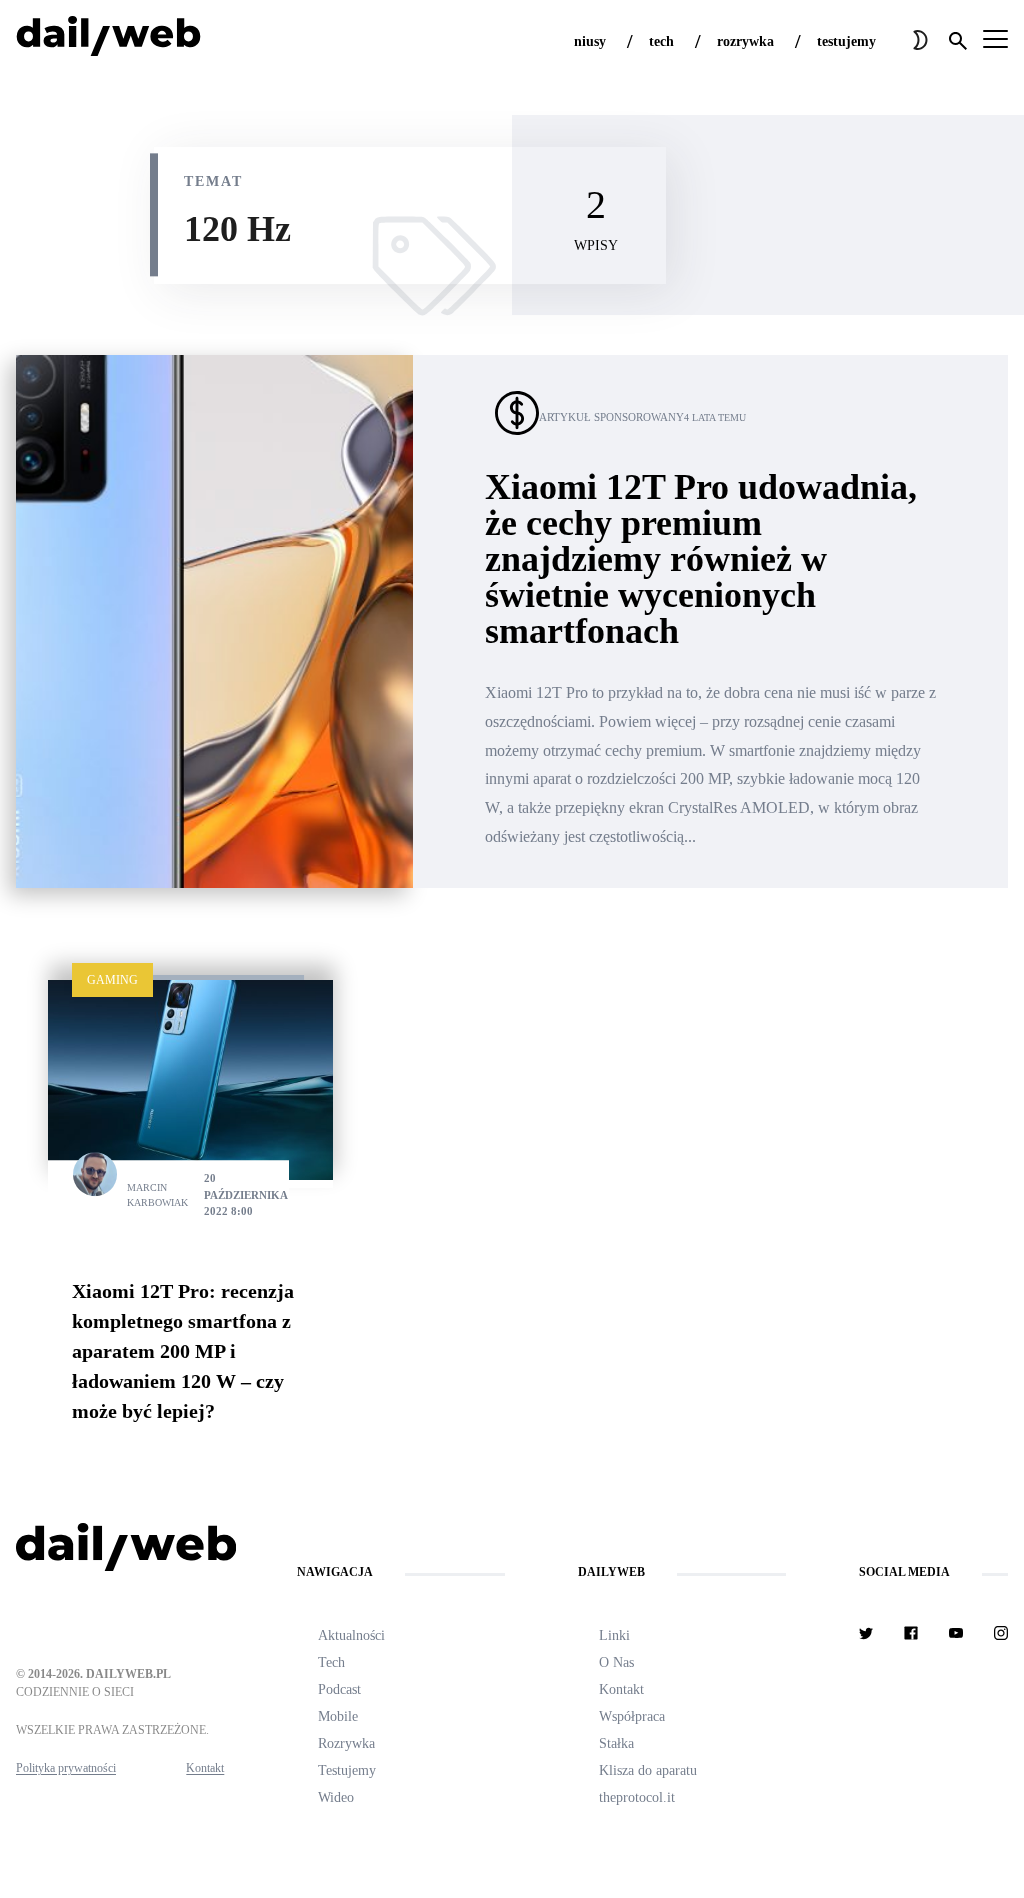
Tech (331, 1662)
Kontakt (205, 1768)
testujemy (846, 41)
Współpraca (632, 1716)
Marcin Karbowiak (157, 1195)
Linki (614, 1635)
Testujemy (347, 1770)
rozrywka (745, 41)
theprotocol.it (637, 1797)
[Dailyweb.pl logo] (120, 1551)
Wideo (336, 1797)
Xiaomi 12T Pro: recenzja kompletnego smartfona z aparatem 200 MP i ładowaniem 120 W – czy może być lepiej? (183, 1351)
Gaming (112, 980)
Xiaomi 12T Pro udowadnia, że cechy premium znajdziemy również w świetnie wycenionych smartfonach (701, 559)
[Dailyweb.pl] (108, 40)
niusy (590, 41)
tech (661, 41)
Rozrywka (346, 1743)
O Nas (616, 1662)
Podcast (339, 1689)
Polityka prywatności (66, 1768)
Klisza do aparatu (648, 1770)
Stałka (616, 1743)
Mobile (338, 1716)
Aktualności (351, 1635)
